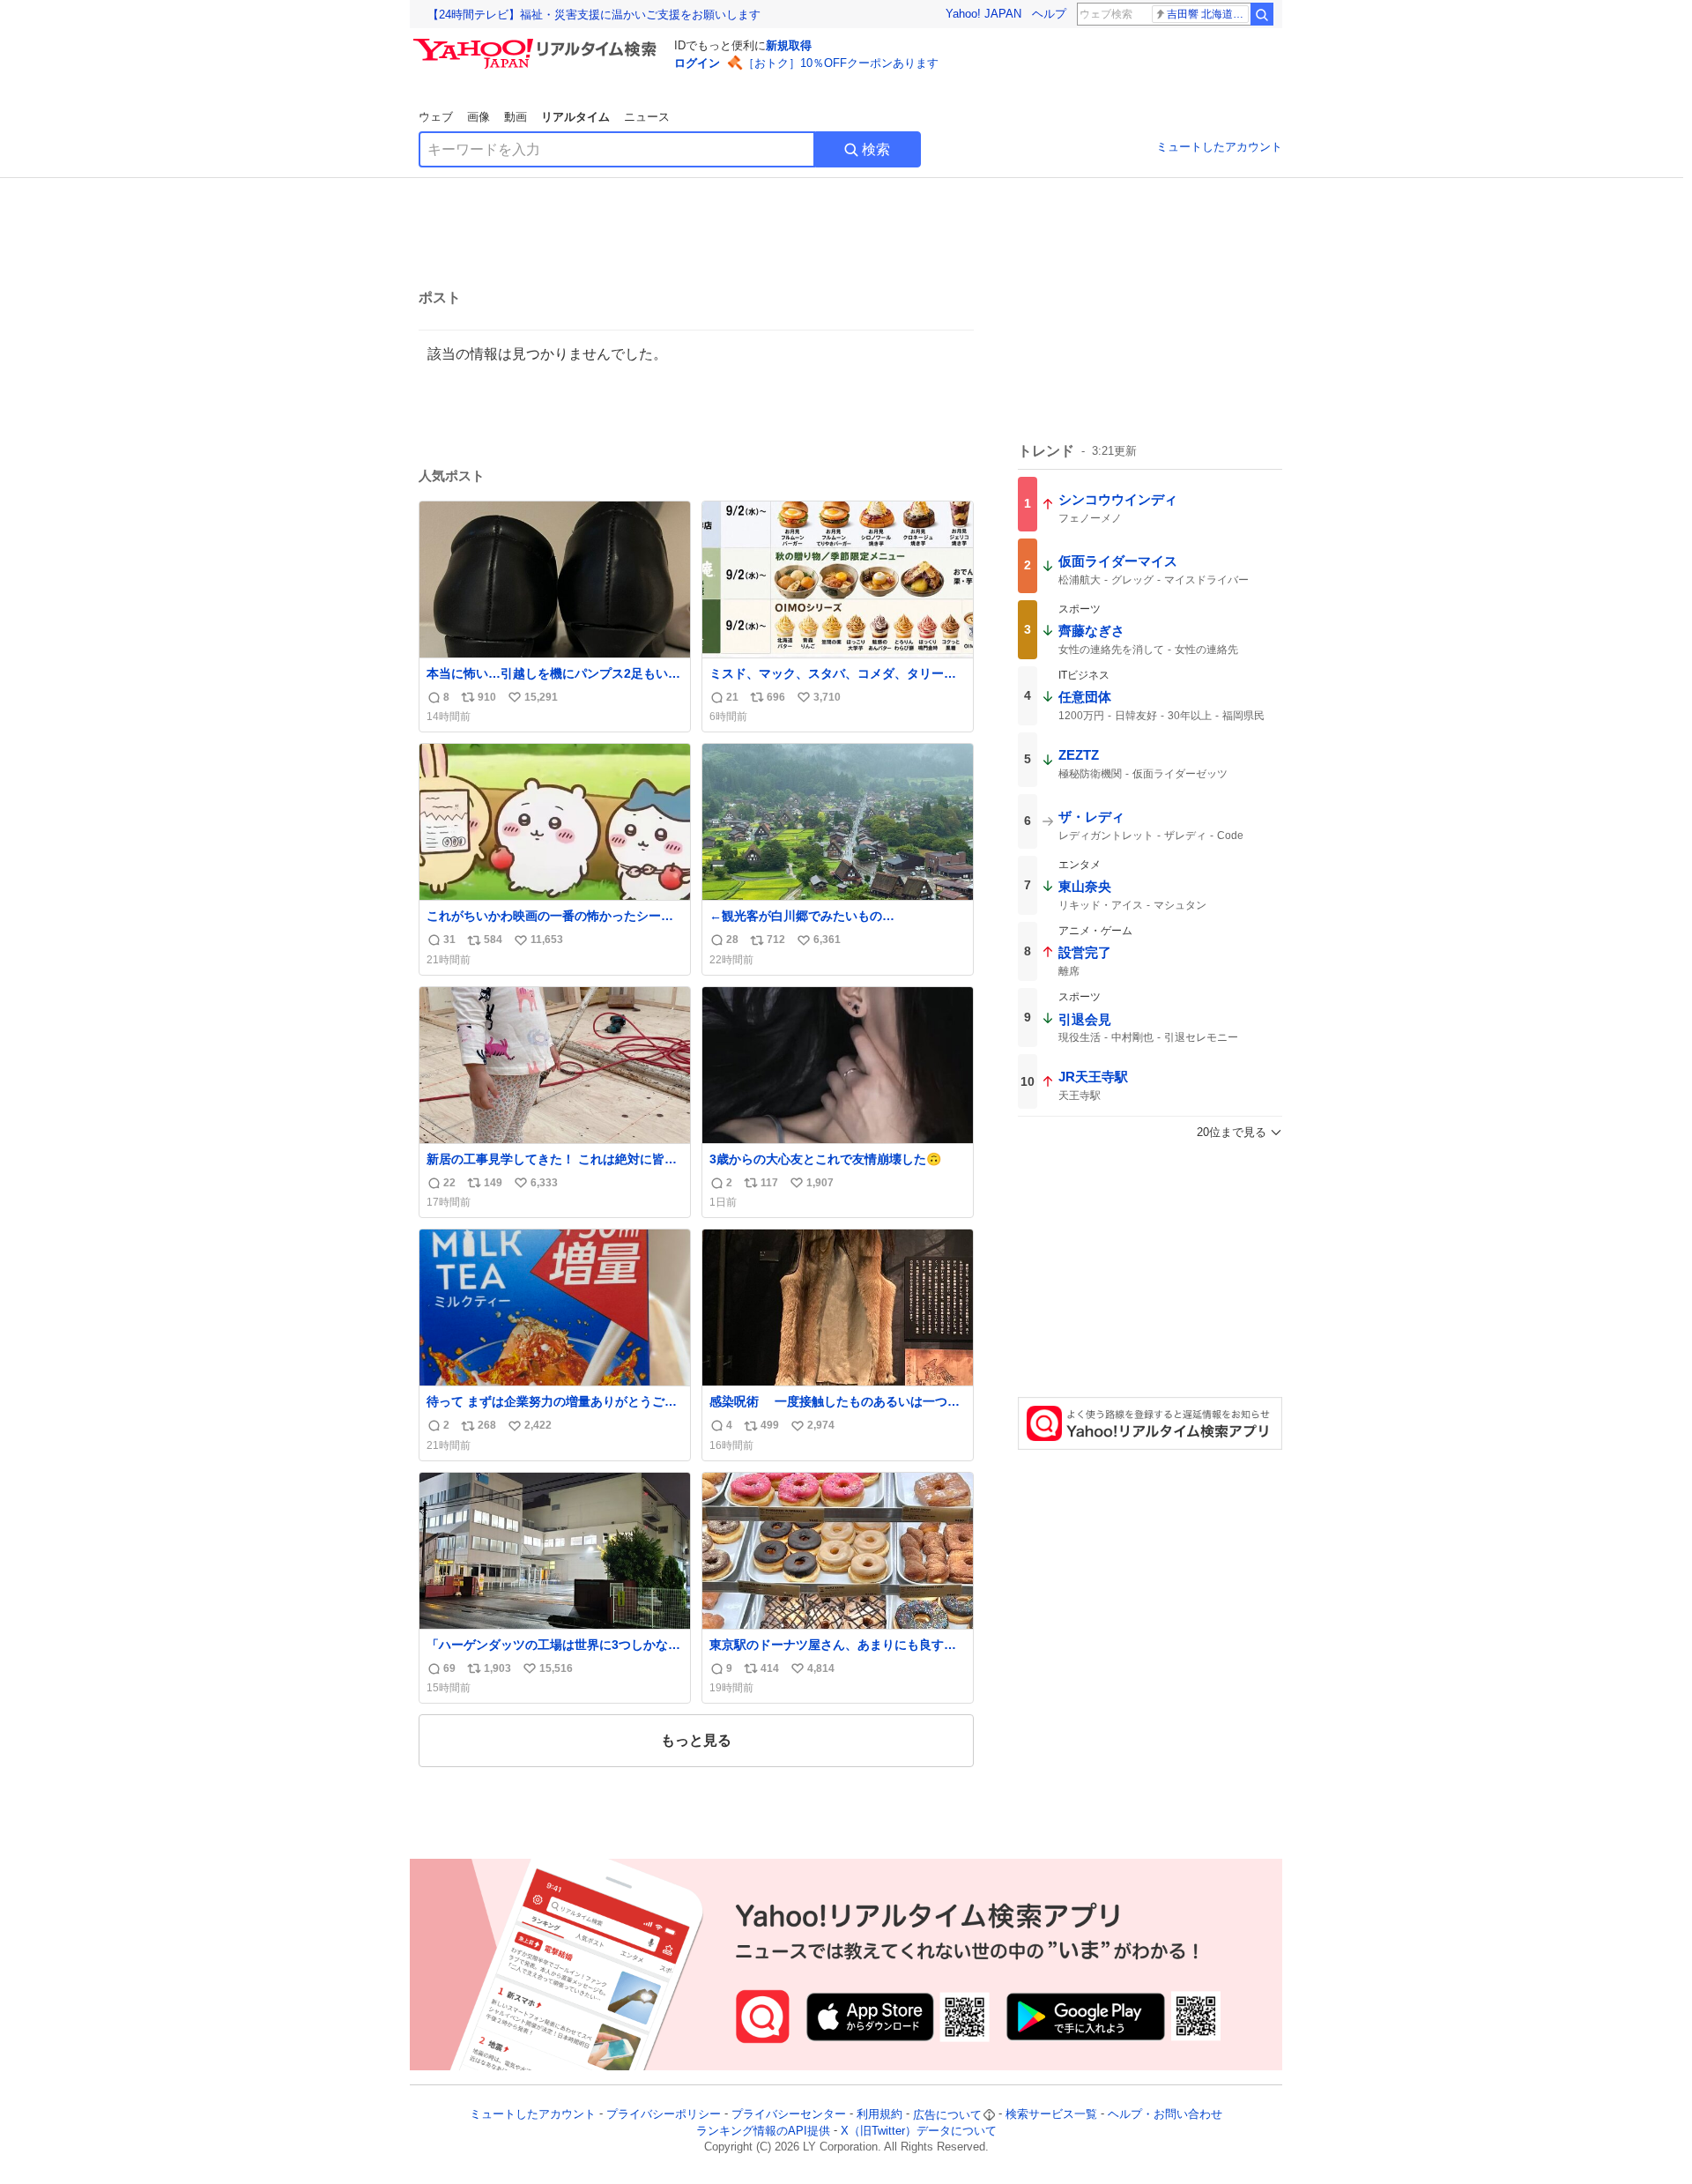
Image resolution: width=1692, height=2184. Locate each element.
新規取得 (789, 45)
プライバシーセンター (789, 2115)
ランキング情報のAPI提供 (763, 2131)
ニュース (647, 117)
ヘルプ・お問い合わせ (1165, 2115)
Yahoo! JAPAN (983, 14)
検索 (876, 149)
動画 (516, 117)
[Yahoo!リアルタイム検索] (538, 43)
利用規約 (879, 2115)
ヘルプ (1049, 14)
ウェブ (436, 117)
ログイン (697, 63)
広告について (947, 2115)
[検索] (1262, 14)
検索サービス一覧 (1051, 2115)
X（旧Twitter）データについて (919, 2131)
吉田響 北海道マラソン (1208, 14)
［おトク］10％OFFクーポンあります (841, 63)
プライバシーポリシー (664, 2115)
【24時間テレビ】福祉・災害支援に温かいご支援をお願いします (594, 15)
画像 (479, 117)
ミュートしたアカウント (1219, 147)
